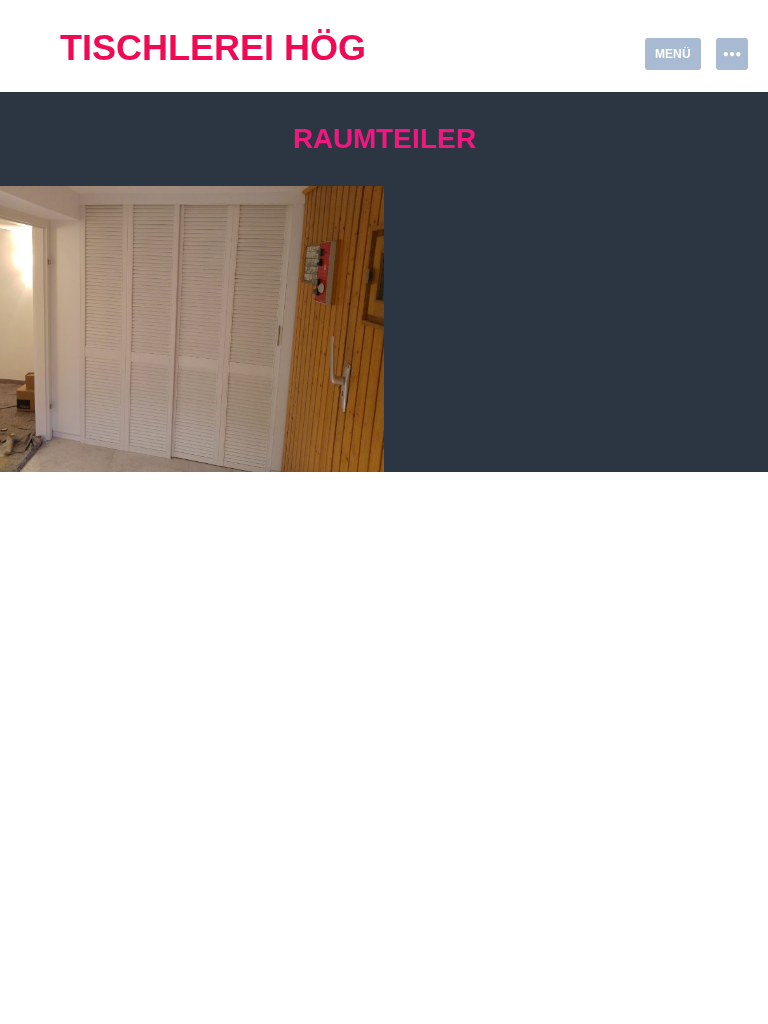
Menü (673, 54)
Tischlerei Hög (213, 47)
